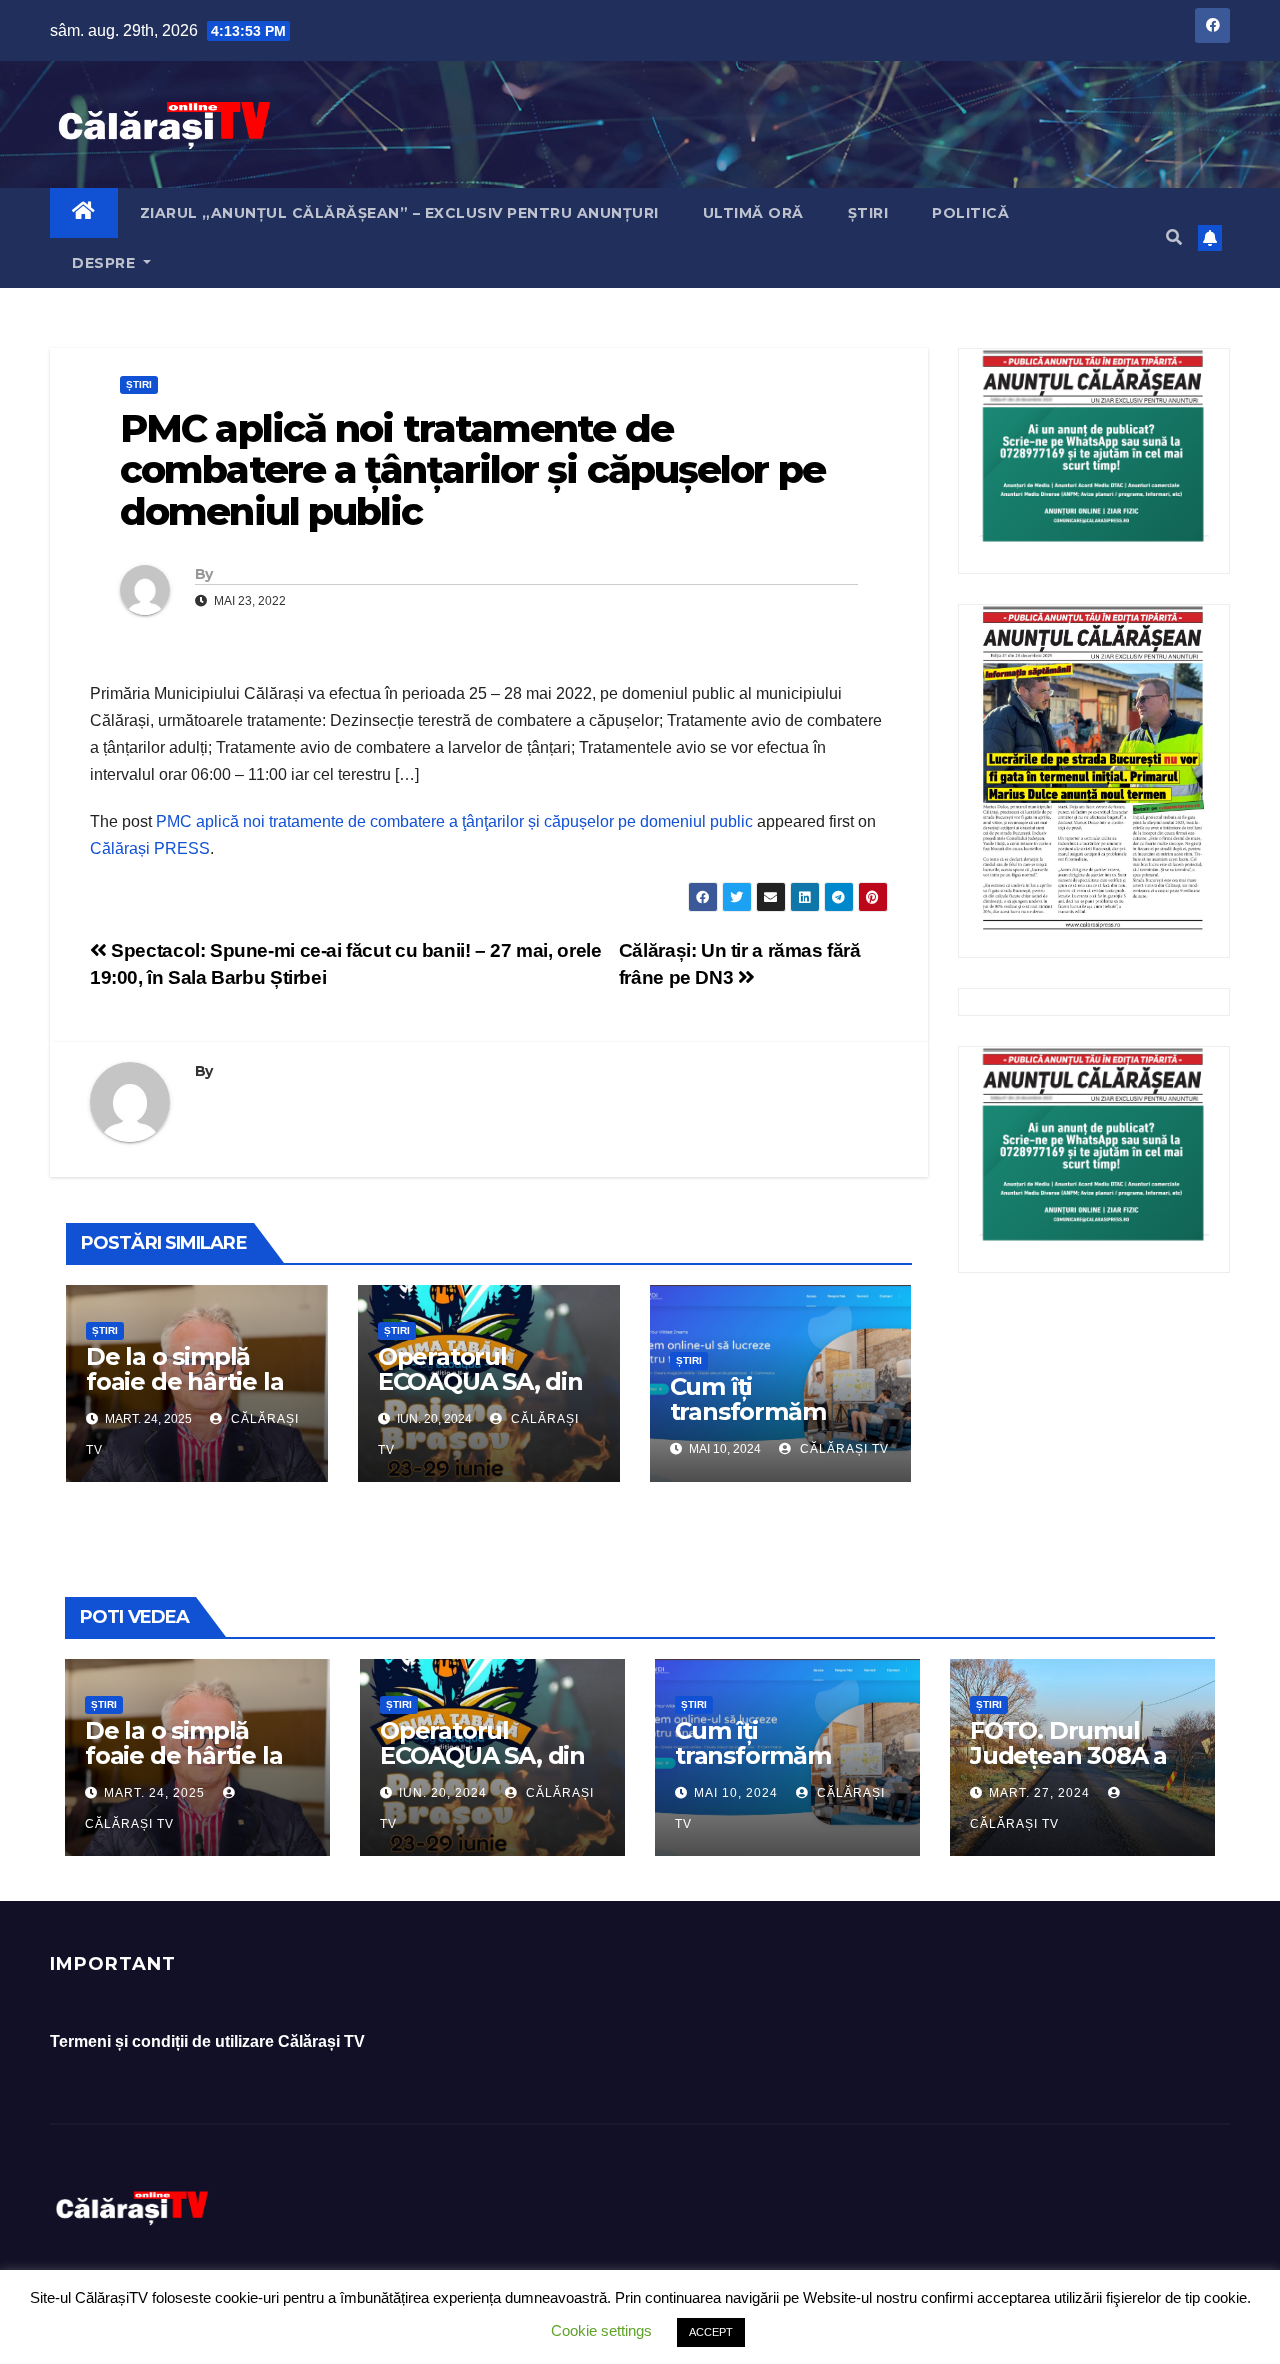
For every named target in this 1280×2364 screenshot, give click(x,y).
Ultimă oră (753, 213)
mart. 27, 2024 (1039, 1793)
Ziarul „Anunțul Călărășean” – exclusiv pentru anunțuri (399, 213)
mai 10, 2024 (736, 1793)
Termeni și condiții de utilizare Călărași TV (207, 2041)
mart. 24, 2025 (154, 1793)
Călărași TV (842, 1449)
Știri (868, 213)
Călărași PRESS (150, 848)
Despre (106, 263)
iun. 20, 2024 (443, 1793)
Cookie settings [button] (601, 2330)
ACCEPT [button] (711, 2332)
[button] (1174, 237)
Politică (970, 213)
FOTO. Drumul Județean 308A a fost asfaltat (1068, 1755)
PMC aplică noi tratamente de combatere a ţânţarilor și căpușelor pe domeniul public (454, 821)
